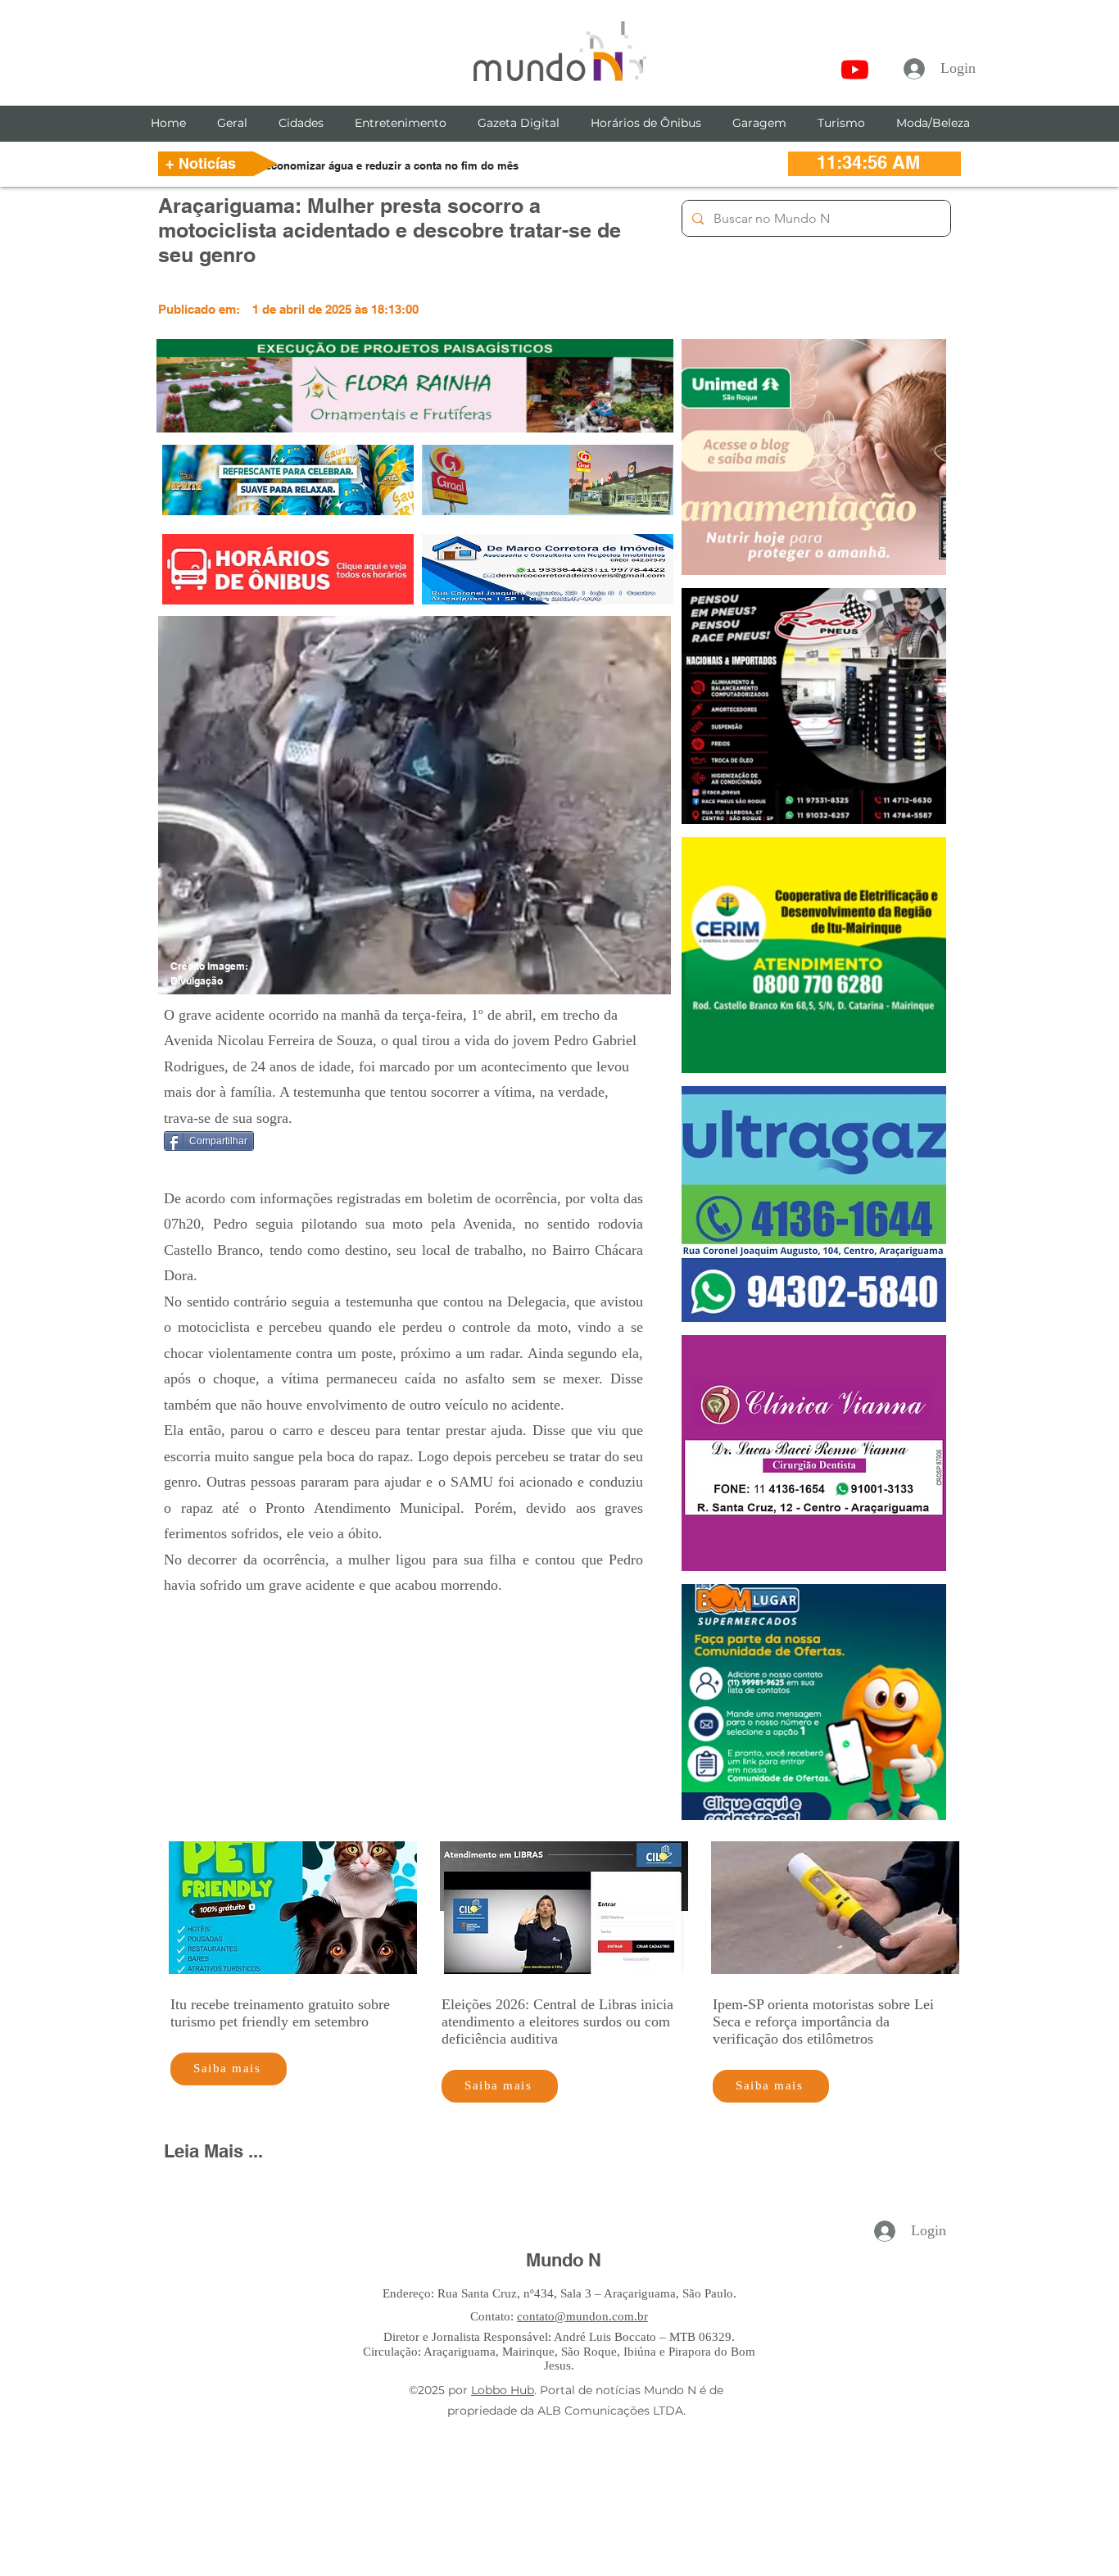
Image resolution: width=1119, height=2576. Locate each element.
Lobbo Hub (503, 2390)
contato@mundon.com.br (582, 2316)
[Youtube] (855, 69)
